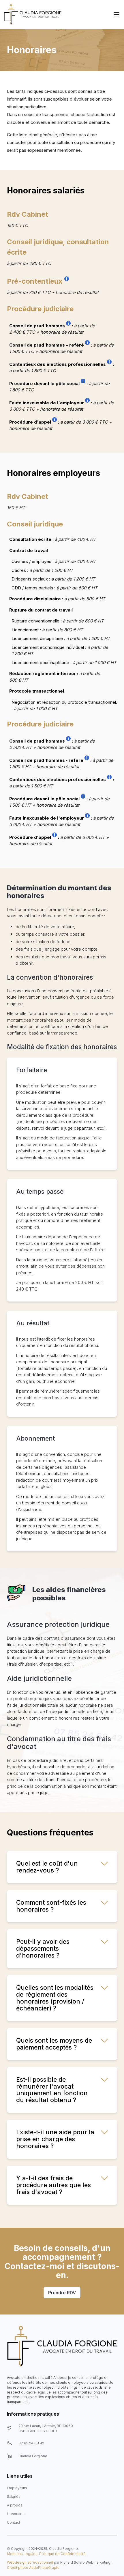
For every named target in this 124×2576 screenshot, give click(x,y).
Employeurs (17, 2488)
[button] (117, 14)
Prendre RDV (62, 2293)
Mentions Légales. (23, 2554)
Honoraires (16, 2514)
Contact (14, 2522)
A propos (15, 2505)
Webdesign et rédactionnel (30, 2562)
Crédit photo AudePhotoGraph (33, 2568)
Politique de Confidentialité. (63, 2554)
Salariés (14, 2497)
